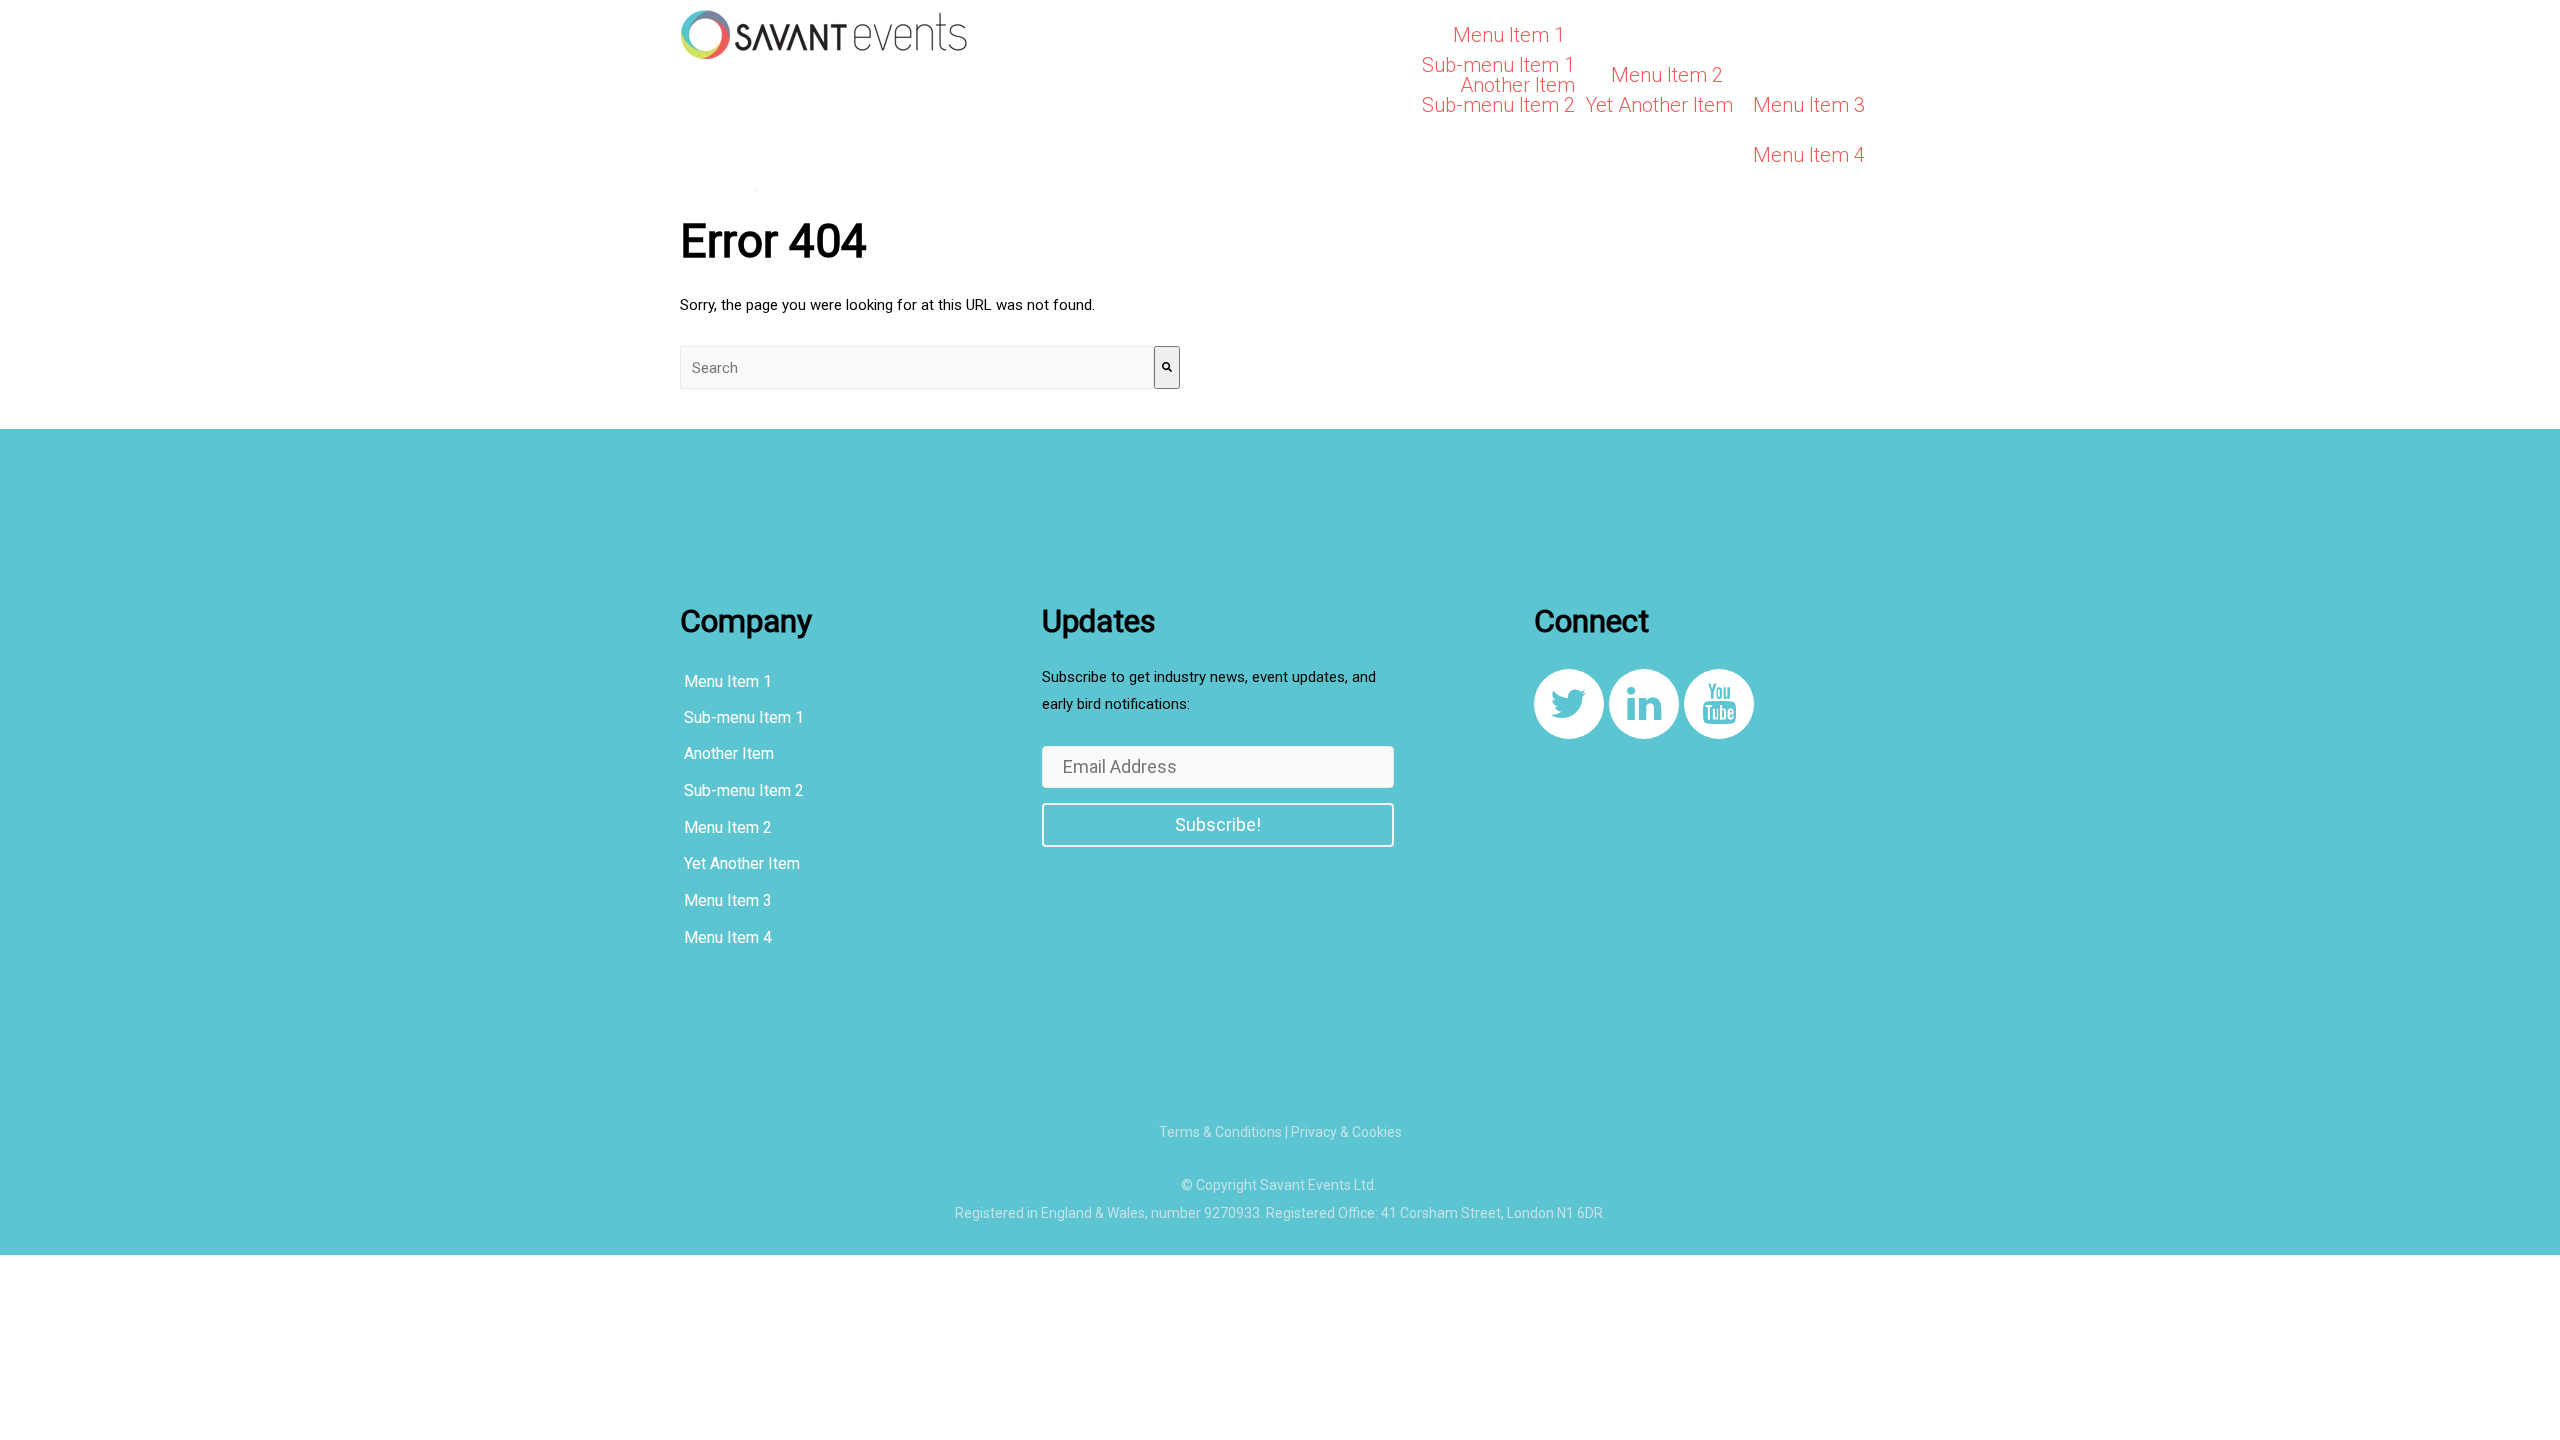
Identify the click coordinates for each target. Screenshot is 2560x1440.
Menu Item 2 (1667, 75)
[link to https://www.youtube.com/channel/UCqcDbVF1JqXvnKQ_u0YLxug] (1719, 704)
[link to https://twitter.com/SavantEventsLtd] (1569, 704)
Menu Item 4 (1809, 155)
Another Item (1517, 85)
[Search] (1167, 367)
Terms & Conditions (1220, 1132)
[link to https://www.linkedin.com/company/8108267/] (1644, 704)
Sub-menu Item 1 (1498, 65)
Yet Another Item (1659, 105)
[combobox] (917, 367)
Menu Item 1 (1509, 35)
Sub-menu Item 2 (1498, 105)
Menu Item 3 (1809, 105)
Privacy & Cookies (1346, 1132)
